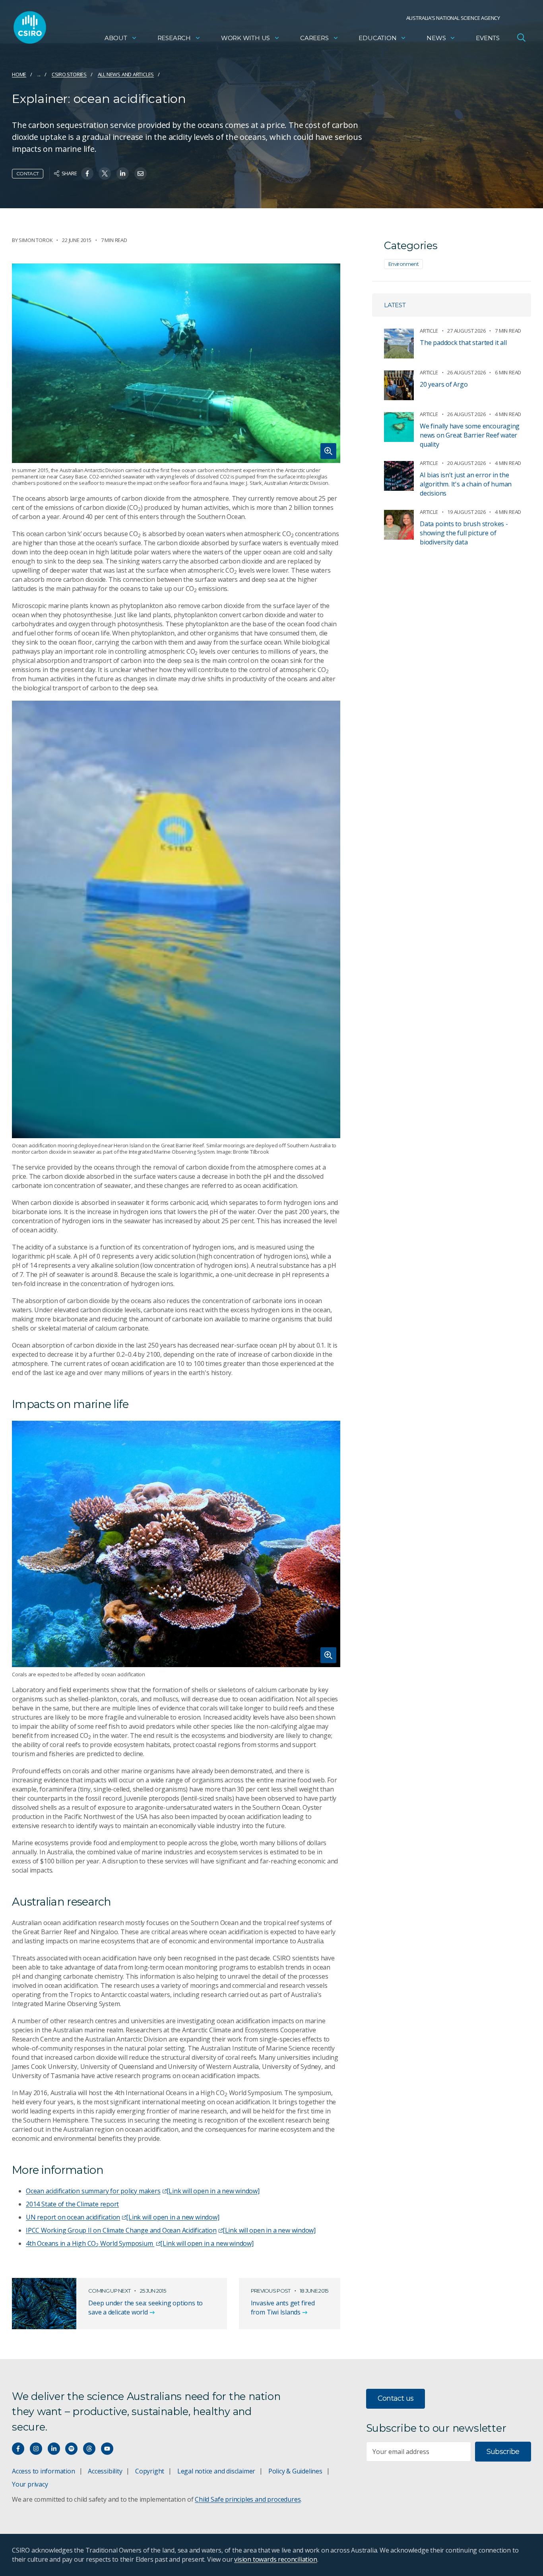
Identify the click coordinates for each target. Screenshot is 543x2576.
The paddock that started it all (463, 343)
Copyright (150, 2471)
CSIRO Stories (69, 74)
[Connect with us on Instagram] (36, 2449)
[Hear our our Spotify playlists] (71, 2449)
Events (488, 38)
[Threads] (89, 2449)
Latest (395, 305)
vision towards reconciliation (276, 2559)
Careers (314, 38)
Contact (28, 173)
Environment (403, 264)
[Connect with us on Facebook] (18, 2449)
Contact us (396, 2398)
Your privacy (30, 2484)
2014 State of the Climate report (72, 2204)
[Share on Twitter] (105, 173)
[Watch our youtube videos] (107, 2449)
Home (19, 74)
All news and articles (126, 74)
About (116, 38)
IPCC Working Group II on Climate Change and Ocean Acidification (171, 2230)
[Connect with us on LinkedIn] (54, 2449)
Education (377, 38)
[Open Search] (521, 37)
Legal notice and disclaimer (216, 2471)
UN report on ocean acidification (123, 2217)
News (436, 38)
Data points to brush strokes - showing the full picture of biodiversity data (464, 533)
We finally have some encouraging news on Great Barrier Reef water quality (470, 435)
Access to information (44, 2471)
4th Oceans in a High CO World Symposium (140, 2243)
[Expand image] (176, 363)
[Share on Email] (141, 173)
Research (174, 38)
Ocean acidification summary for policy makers (143, 2191)
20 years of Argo (444, 384)
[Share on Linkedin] (123, 173)
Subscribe (503, 2452)
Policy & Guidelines (295, 2471)
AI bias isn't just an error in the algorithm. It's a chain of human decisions (466, 484)
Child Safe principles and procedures (248, 2499)
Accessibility (105, 2471)
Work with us (245, 38)
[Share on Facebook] (87, 173)
